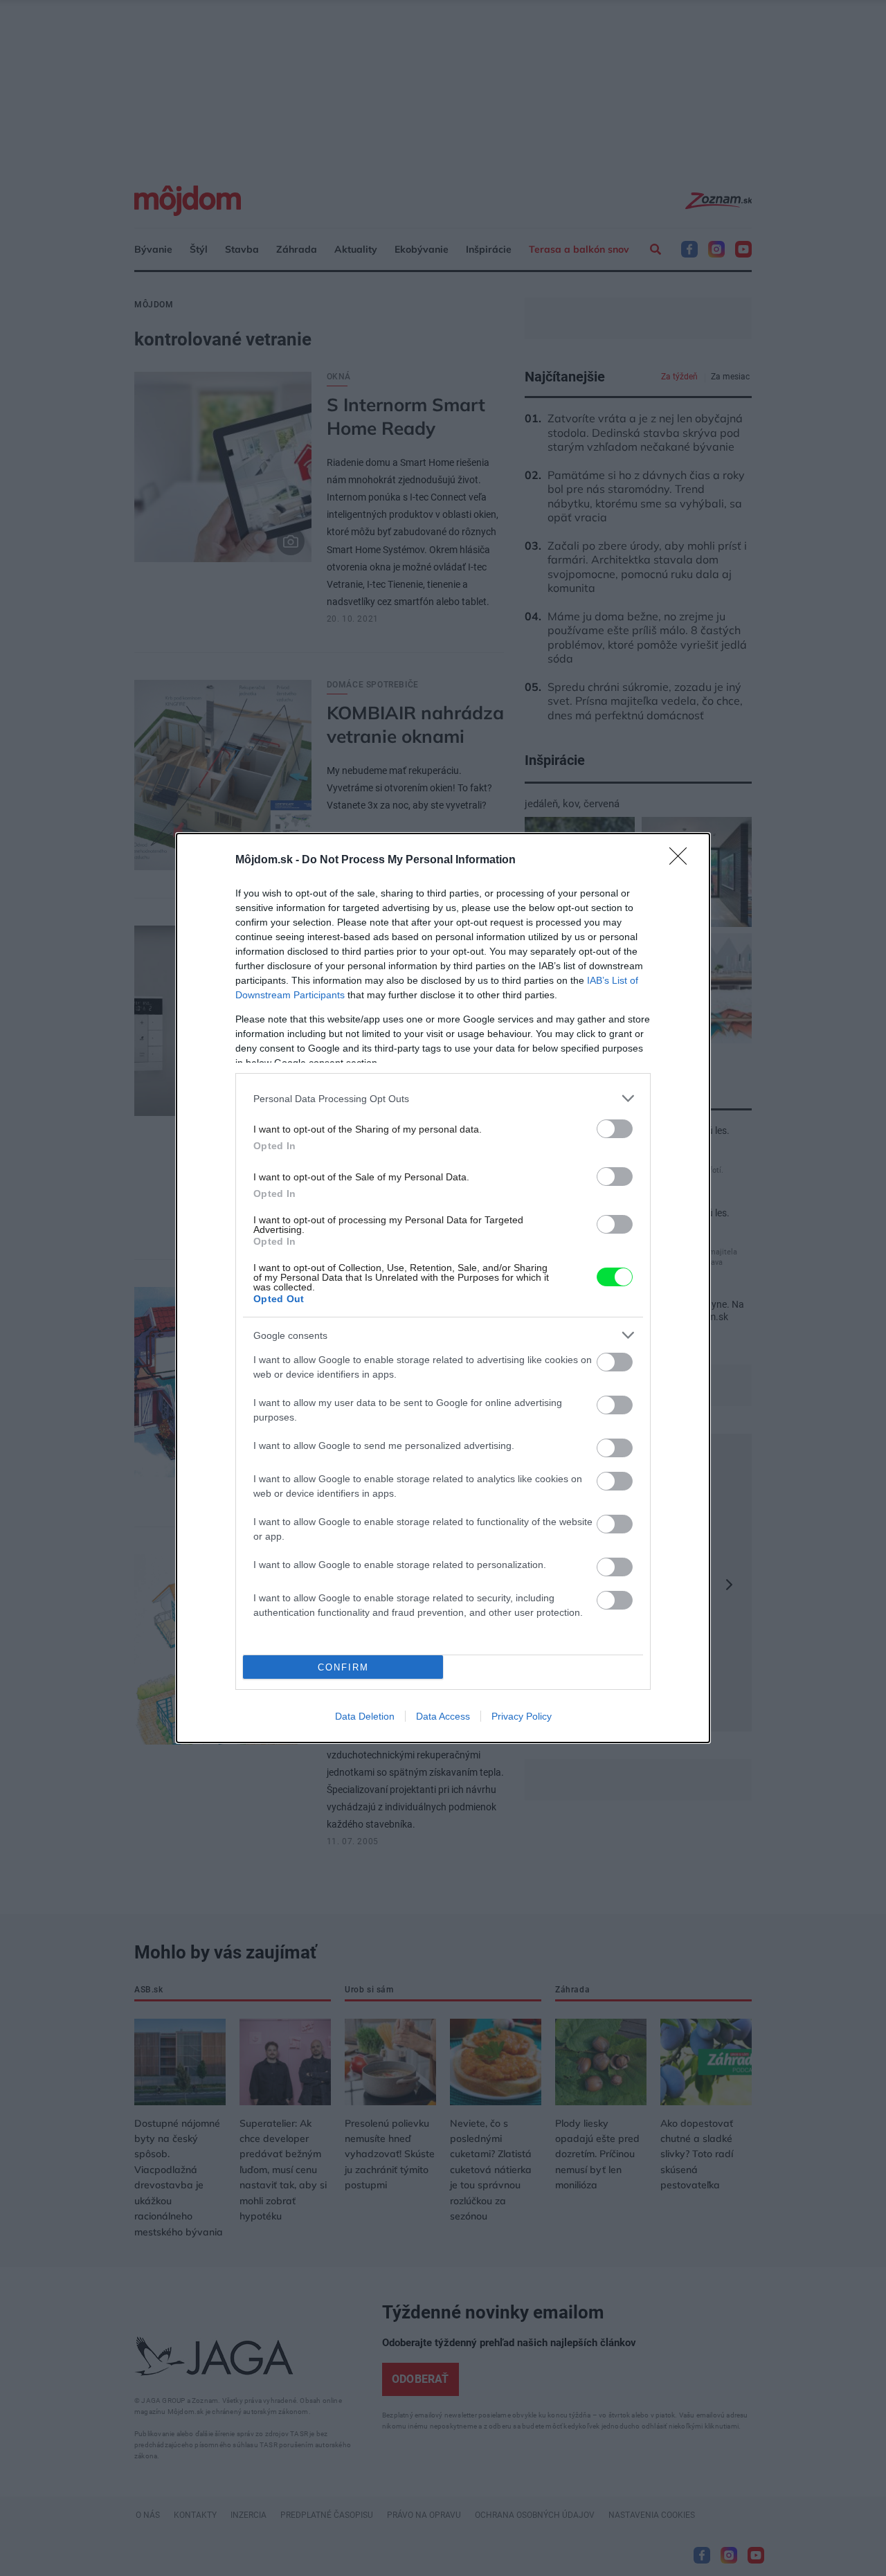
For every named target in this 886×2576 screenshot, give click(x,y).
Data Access (443, 1716)
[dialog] (443, 1288)
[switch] (615, 1129)
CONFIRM (343, 1667)
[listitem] (443, 1098)
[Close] (682, 861)
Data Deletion (365, 1716)
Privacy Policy (522, 1716)
